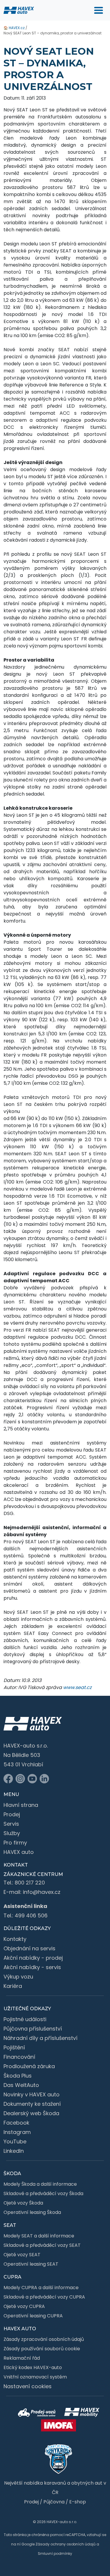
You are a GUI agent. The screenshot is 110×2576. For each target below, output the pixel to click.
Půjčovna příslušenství (33, 2029)
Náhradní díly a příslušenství (40, 2038)
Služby (12, 1833)
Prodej (12, 1814)
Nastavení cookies (28, 2386)
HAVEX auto (19, 1852)
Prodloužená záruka (29, 2066)
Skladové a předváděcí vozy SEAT (42, 2245)
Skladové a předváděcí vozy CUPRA (44, 2297)
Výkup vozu (18, 1977)
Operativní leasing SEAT (31, 2264)
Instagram (17, 2132)
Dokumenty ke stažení (32, 2104)
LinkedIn (14, 2151)
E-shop (78, 2502)
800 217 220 (30, 1883)
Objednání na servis (29, 1948)
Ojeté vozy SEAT (22, 2255)
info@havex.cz (42, 1892)
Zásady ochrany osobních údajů (66, 2544)
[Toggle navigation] (99, 10)
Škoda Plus (18, 2076)
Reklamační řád (22, 2358)
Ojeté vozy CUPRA (24, 2306)
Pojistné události (25, 2019)
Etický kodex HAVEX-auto (33, 2367)
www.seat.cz (77, 1687)
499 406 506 (31, 1915)
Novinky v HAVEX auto (32, 2094)
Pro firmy (15, 1843)
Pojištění (14, 2047)
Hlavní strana (21, 1805)
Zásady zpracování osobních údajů (44, 2339)
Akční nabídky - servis (32, 1967)
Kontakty (15, 1939)
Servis (11, 1824)
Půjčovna (54, 2502)
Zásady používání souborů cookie (42, 2349)
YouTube (15, 2141)
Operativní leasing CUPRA (33, 2316)
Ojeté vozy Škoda (23, 2203)
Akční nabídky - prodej (33, 1958)
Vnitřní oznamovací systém (35, 2377)
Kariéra (13, 1986)
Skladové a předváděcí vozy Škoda (43, 2193)
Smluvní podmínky (55, 2554)
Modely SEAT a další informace (39, 2236)
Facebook (16, 2123)
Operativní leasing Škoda (32, 2212)
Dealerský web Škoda (31, 2113)
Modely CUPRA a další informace (41, 2288)
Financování (19, 2057)
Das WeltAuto (21, 2085)
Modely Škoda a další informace (40, 2184)
